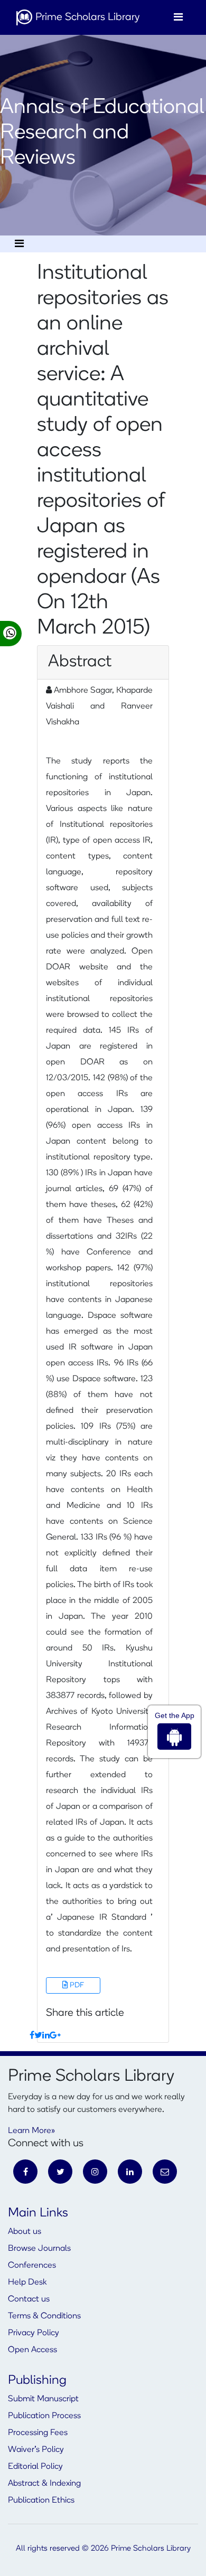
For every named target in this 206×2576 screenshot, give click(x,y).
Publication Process (44, 2416)
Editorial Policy (35, 2467)
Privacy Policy (34, 2333)
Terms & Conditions (44, 2316)
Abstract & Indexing (44, 2484)
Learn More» (31, 2131)
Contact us (29, 2299)
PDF (76, 1985)
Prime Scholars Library (86, 17)
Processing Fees (38, 2433)
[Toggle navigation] (178, 17)
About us (25, 2232)
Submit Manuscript (43, 2399)
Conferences (32, 2266)
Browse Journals (39, 2249)
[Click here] (32, 2036)
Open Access (32, 2350)
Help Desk (27, 2282)
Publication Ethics (41, 2500)
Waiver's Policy (36, 2450)
